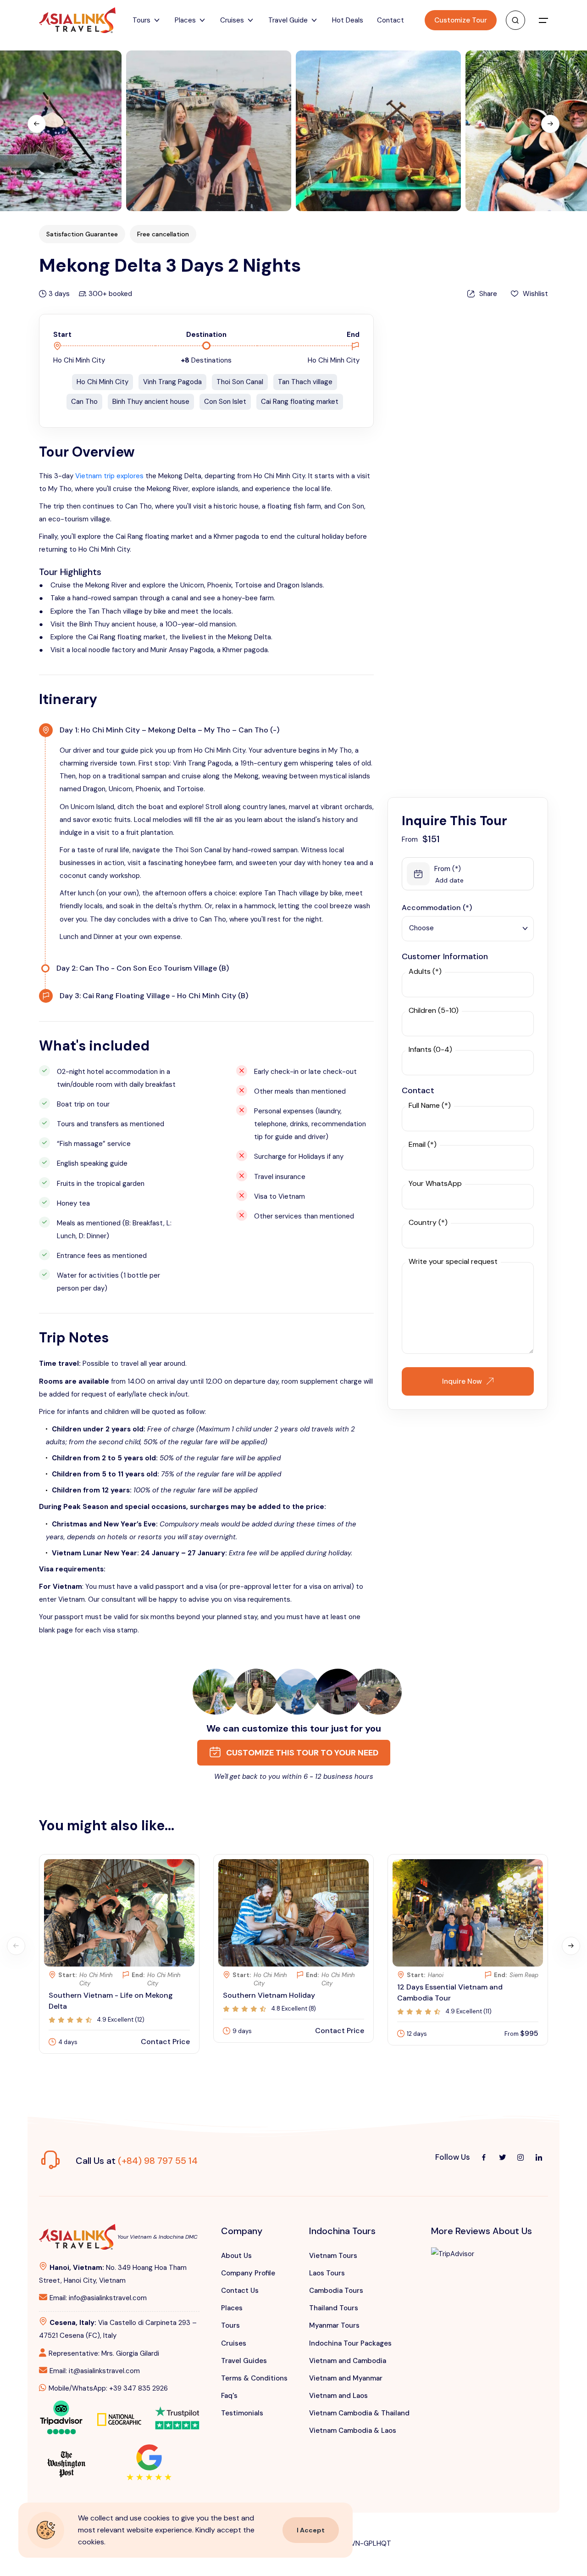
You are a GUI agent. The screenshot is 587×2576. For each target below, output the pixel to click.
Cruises (234, 2343)
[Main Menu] (543, 20)
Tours (230, 2325)
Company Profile (248, 2273)
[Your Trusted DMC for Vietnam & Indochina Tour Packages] (77, 20)
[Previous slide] (37, 124)
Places (232, 2308)
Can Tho (84, 402)
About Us (236, 2256)
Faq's (229, 2396)
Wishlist (535, 294)
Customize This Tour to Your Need (301, 1753)
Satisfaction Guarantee (82, 232)
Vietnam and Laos (338, 2396)
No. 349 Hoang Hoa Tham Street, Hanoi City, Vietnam (113, 2274)
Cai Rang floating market (300, 402)
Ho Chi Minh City (102, 382)
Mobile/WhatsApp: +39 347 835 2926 (108, 2388)
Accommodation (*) (437, 908)
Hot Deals (348, 20)
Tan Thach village (305, 382)
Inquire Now (462, 1381)
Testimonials (242, 2413)
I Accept (311, 2530)
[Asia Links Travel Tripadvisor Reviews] (61, 2416)
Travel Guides (244, 2361)
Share (488, 294)
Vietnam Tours (333, 2256)
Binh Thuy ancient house (151, 402)
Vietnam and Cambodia (348, 2361)
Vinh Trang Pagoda (172, 382)
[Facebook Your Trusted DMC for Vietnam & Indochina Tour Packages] (484, 2157)
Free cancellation (163, 232)
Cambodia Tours (336, 2291)
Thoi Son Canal (240, 382)
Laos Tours (327, 2273)
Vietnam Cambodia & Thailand (359, 2413)
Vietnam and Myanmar (346, 2378)
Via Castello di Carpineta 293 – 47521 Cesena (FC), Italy (118, 2329)
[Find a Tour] (515, 20)
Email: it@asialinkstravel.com (95, 2371)
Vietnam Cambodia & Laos (353, 2431)
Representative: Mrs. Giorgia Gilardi (104, 2353)
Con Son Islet (225, 402)
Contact (390, 20)
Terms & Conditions (254, 2378)
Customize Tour (461, 20)
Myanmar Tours (334, 2325)
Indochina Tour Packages (350, 2343)
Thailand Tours (334, 2308)
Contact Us (240, 2291)
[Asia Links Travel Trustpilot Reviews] (177, 2412)
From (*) (448, 869)
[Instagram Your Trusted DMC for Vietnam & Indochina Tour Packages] (521, 2157)
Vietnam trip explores (109, 476)
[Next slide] (550, 124)
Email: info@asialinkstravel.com (98, 2298)
